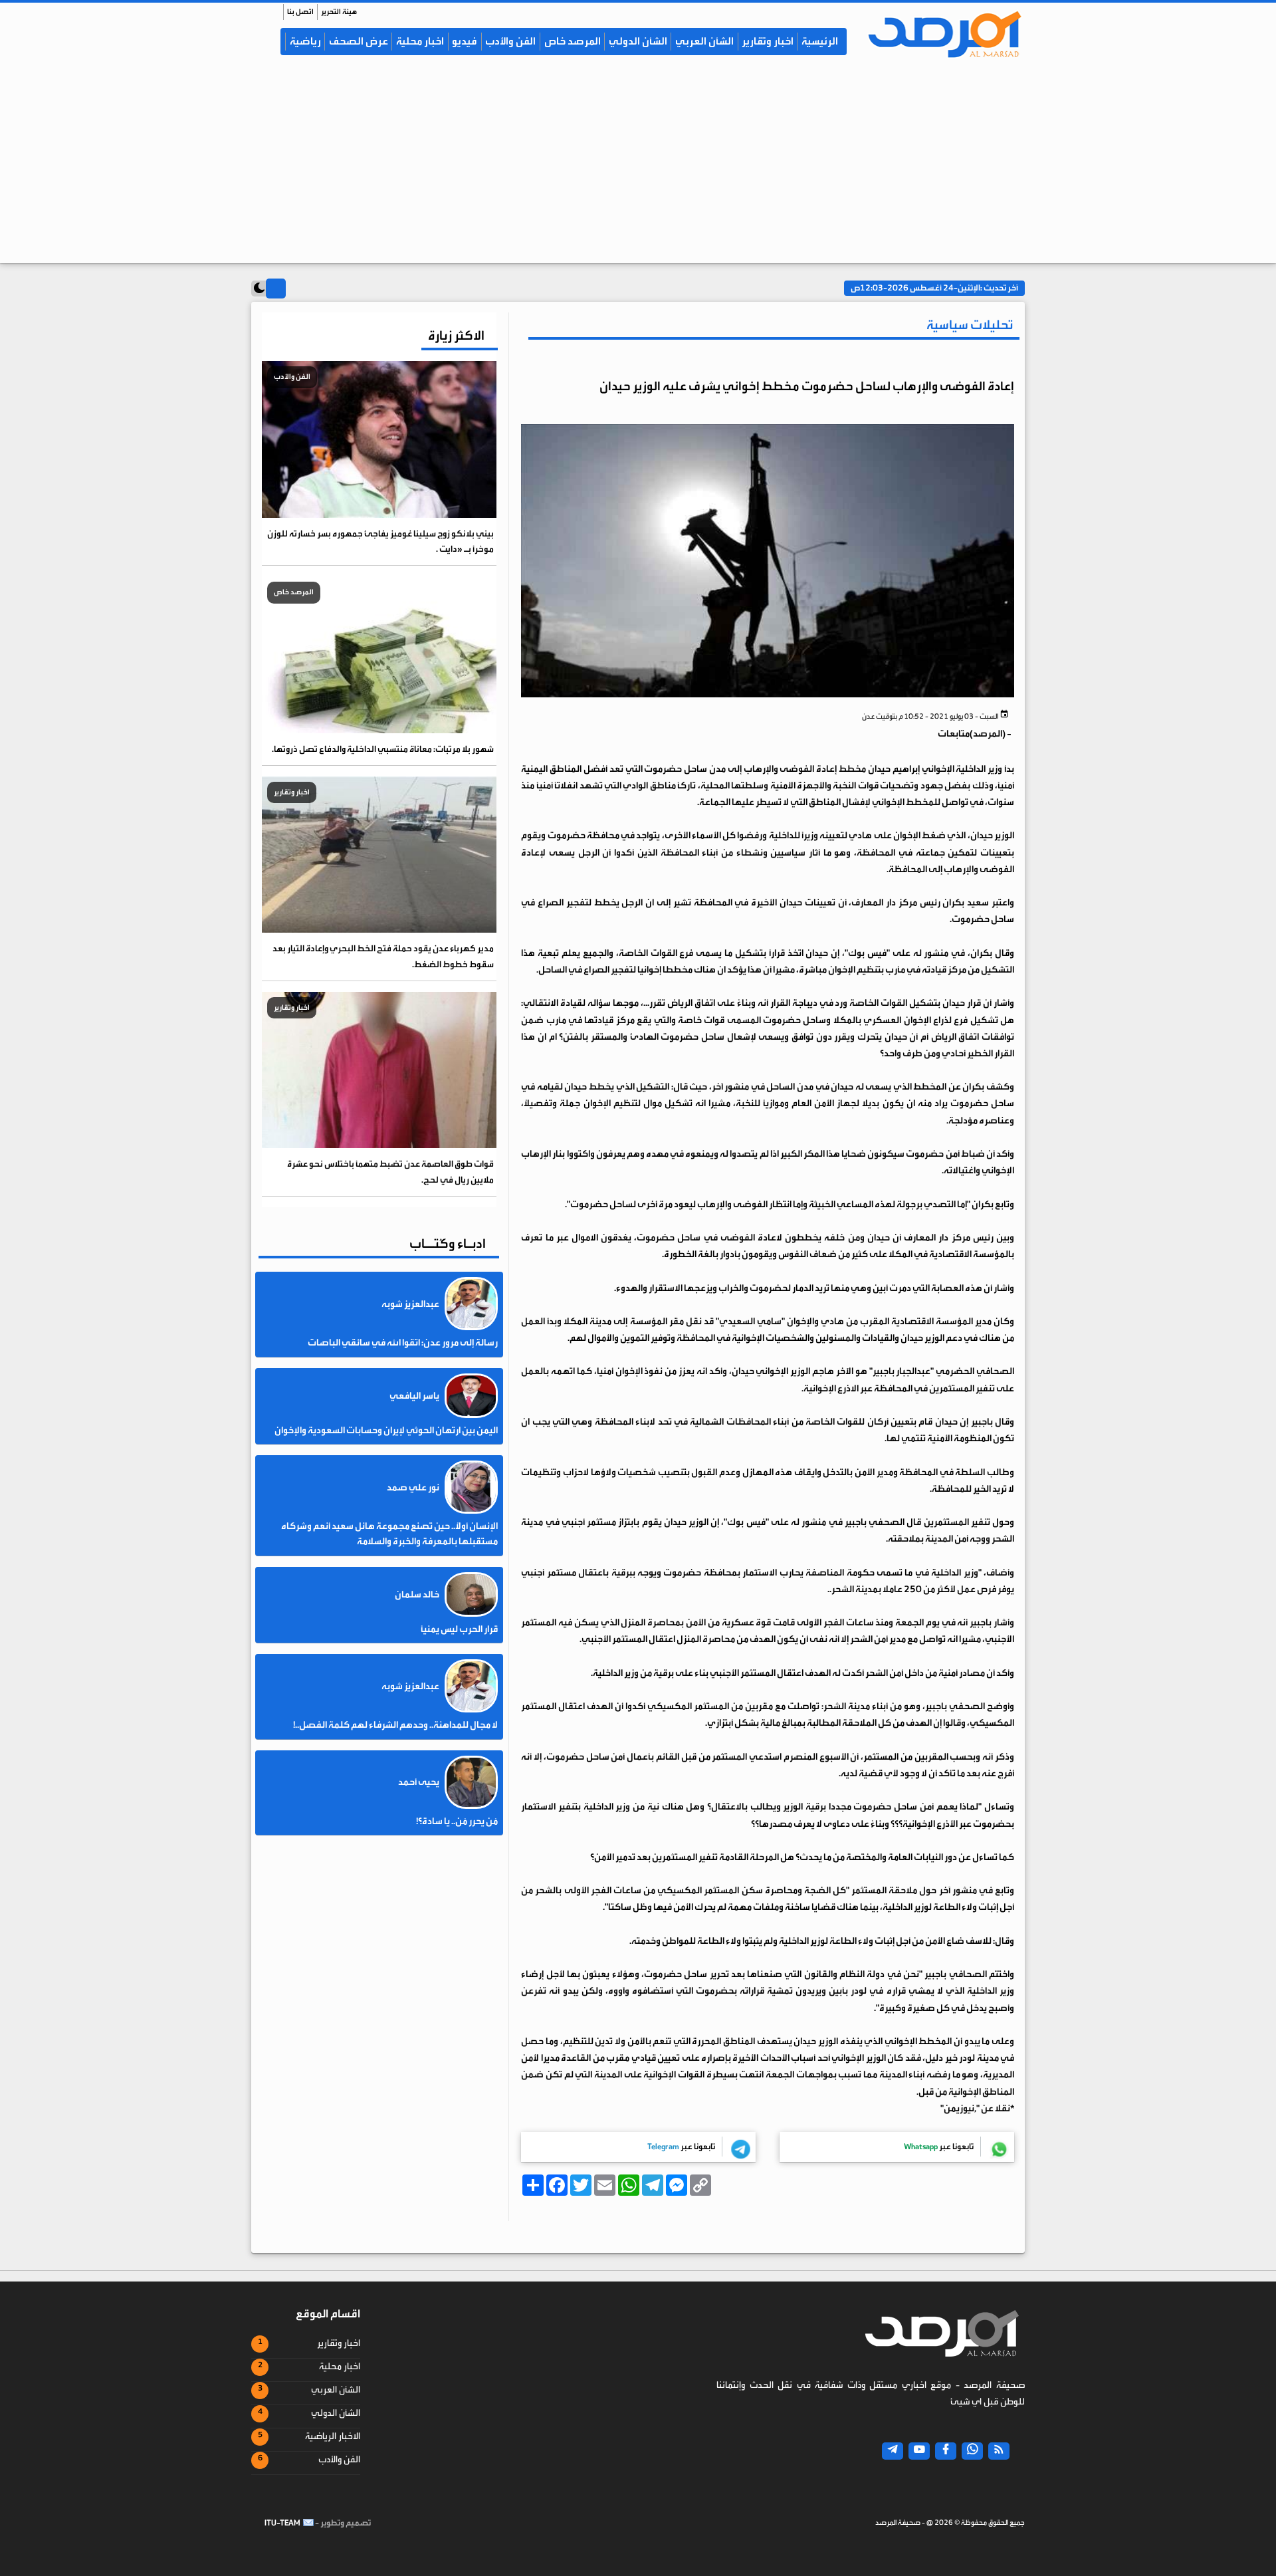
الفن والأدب (510, 41)
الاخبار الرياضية (333, 2436)
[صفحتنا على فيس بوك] (946, 2451)
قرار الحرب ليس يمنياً (459, 1629)
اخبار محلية (420, 41)
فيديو (465, 41)
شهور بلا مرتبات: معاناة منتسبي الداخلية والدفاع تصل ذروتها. (383, 749)
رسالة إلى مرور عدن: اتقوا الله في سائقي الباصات (403, 1343)
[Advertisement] (638, 167)
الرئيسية (820, 41)
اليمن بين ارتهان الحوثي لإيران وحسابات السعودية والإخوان (386, 1431)
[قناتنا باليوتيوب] (919, 2451)
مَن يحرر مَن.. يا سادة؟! (457, 1821)
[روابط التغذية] (999, 2451)
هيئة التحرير (339, 12)
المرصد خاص (573, 41)
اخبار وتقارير (768, 41)
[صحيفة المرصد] (938, 34)
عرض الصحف (359, 41)
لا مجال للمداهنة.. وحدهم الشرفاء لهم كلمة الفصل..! (395, 1725)
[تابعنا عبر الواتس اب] (972, 2451)
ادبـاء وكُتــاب (448, 1243)
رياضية (305, 41)
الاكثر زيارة (456, 335)
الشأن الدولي (638, 41)
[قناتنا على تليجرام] (893, 2451)
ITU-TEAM (282, 2523)
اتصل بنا (300, 12)
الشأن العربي (704, 41)
